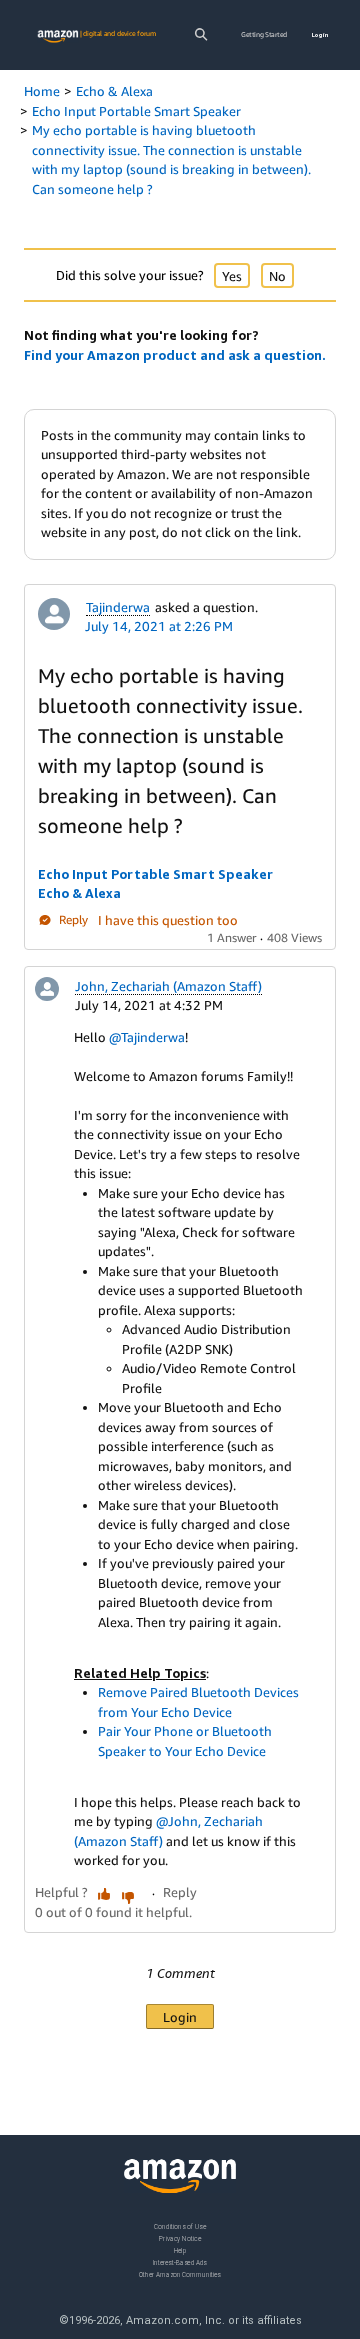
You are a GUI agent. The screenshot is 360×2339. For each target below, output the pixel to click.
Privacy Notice (180, 2238)
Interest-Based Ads (180, 2262)
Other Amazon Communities (180, 2274)
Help (180, 2250)
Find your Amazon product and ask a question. (175, 355)
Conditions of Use (180, 2226)
